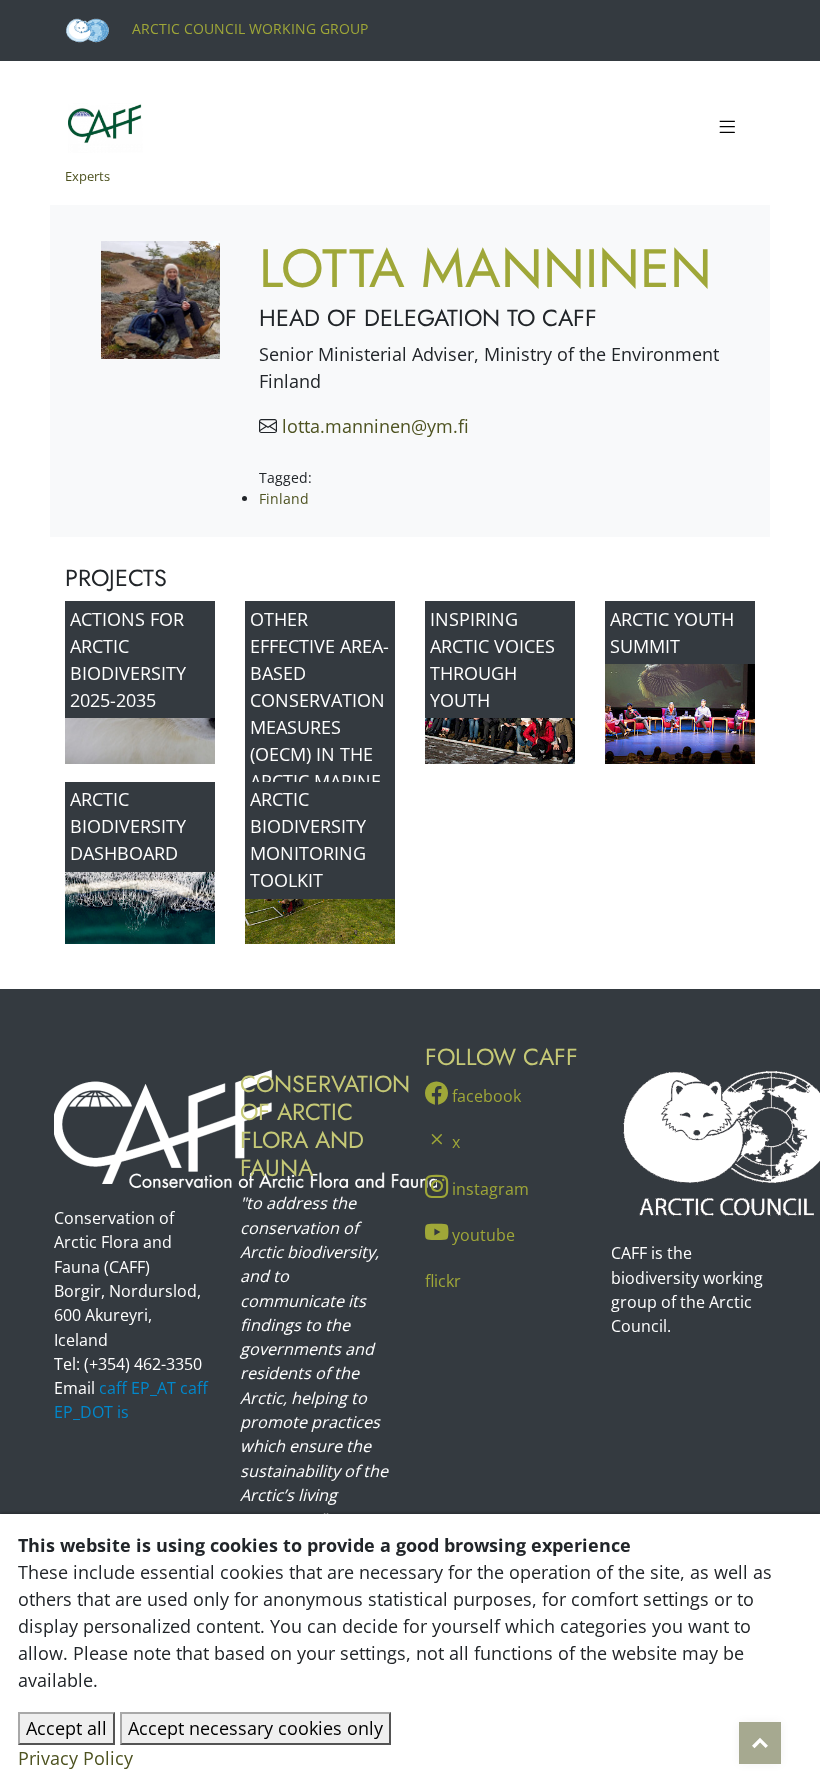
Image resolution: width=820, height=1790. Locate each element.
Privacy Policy (75, 1758)
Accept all (66, 1728)
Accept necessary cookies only (255, 1728)
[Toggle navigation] (727, 128)
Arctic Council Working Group (248, 28)
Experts (87, 176)
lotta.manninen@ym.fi (375, 426)
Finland (284, 498)
